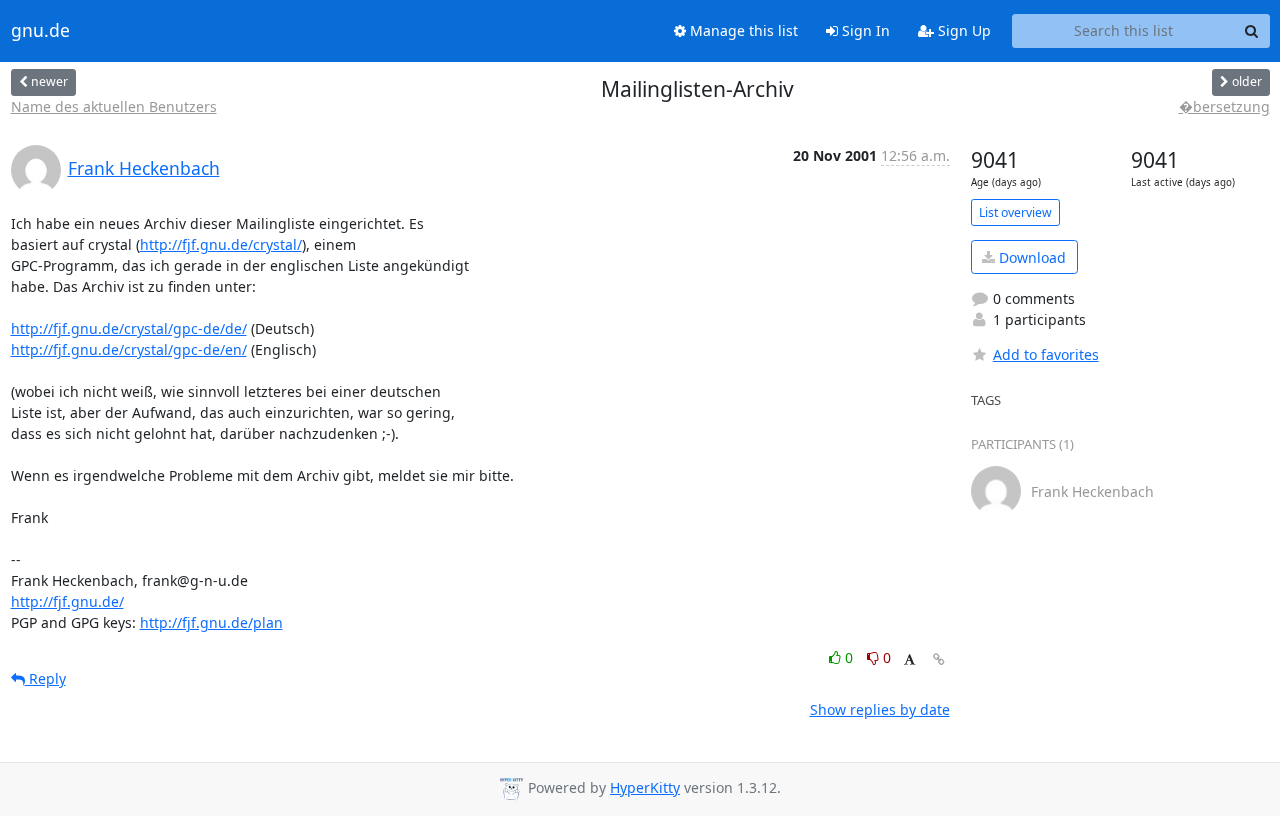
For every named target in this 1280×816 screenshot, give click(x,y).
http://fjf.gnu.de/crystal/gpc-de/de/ (129, 328)
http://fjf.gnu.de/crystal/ (221, 244)
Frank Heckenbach (144, 168)
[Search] (1252, 31)
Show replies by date (880, 709)
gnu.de (40, 31)
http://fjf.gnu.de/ (67, 601)
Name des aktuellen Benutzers (114, 106)
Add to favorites (1046, 354)
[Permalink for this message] (939, 659)
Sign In (864, 30)
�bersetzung (1224, 106)
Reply (45, 678)
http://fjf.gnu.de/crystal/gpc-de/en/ (129, 349)
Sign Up (962, 30)
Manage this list (742, 30)
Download (1030, 257)
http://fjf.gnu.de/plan (211, 622)
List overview (1015, 212)
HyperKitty (645, 787)
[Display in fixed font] (909, 660)
